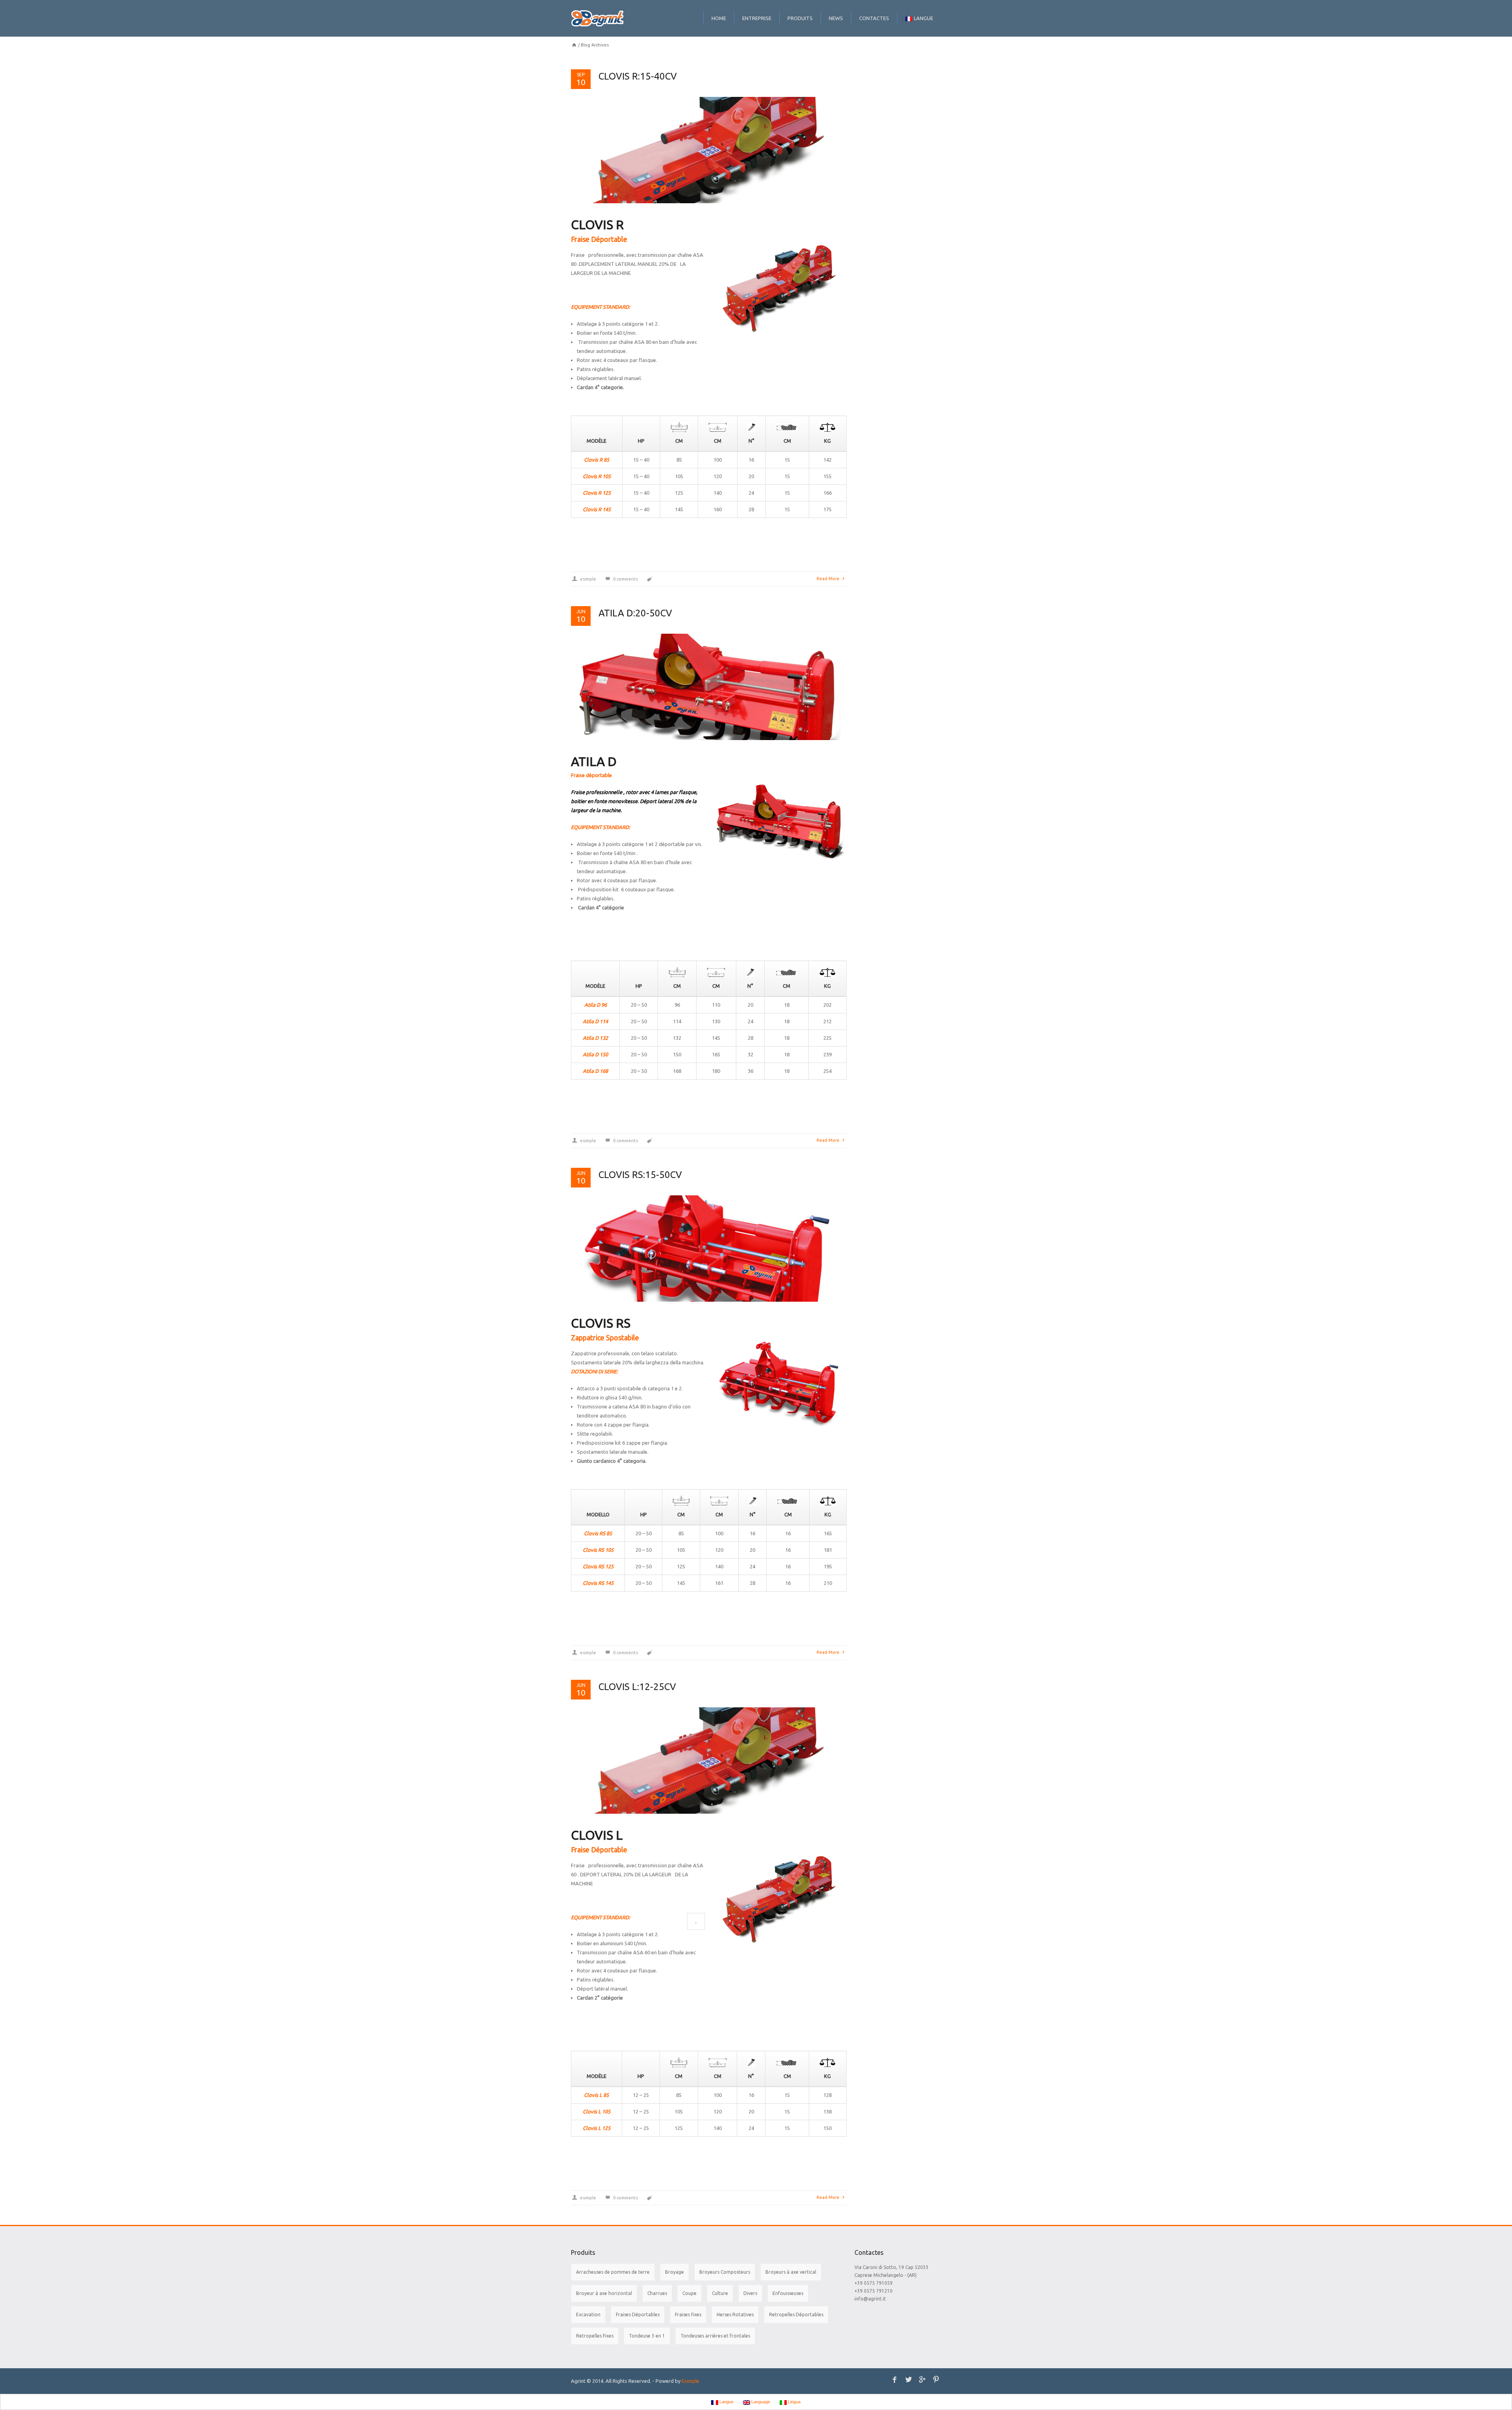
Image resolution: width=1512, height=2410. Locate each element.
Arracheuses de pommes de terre (613, 2272)
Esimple (690, 2381)
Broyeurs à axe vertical (791, 2272)
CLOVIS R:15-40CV (638, 76)
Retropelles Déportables (796, 2314)
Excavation (588, 2314)
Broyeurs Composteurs (725, 2272)
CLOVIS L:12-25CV (637, 1687)
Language (760, 2402)
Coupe (689, 2293)
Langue (924, 18)
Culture (720, 2293)
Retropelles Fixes (595, 2336)
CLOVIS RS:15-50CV (640, 1175)
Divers (750, 2293)
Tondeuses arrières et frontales (715, 2336)
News (836, 18)
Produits (800, 18)
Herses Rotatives (735, 2314)
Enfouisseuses (788, 2293)
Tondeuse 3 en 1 (647, 2336)
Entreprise (757, 18)
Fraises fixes (688, 2314)
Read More (829, 579)
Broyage (674, 2272)
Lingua (794, 2402)
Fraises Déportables (638, 2314)
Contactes (874, 18)
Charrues (657, 2293)
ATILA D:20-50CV (635, 613)
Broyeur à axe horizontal (604, 2293)
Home (719, 18)
